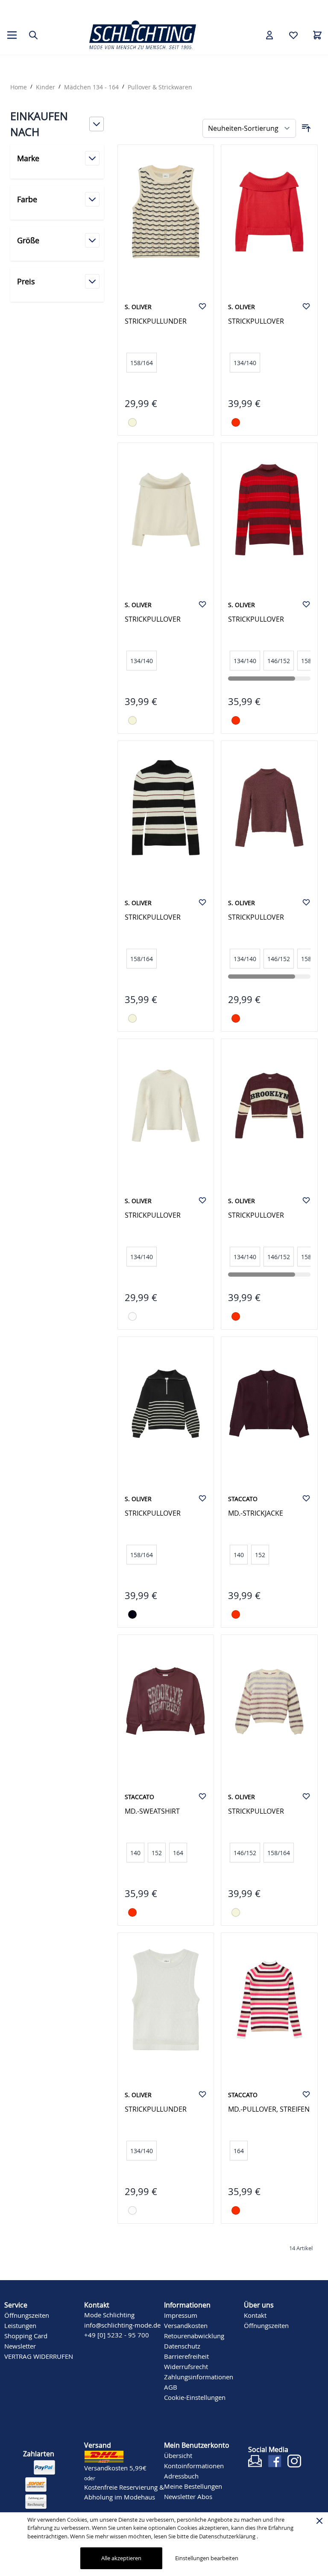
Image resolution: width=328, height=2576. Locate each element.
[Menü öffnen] (12, 35)
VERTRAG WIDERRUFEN (39, 2356)
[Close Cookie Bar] (319, 2521)
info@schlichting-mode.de (122, 2325)
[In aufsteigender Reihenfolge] (306, 128)
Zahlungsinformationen (199, 2377)
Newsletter (20, 2346)
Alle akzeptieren (121, 2558)
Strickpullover (256, 321)
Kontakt (255, 2315)
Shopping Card (26, 2336)
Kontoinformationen (194, 2466)
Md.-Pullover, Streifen (269, 2109)
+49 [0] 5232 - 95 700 (41, 4)
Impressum (181, 2315)
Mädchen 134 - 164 (91, 87)
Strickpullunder (156, 321)
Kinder (45, 87)
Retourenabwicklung (194, 2336)
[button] (57, 124)
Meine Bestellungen (193, 2486)
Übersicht (178, 2455)
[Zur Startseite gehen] (143, 35)
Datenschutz (182, 2346)
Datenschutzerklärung (228, 2536)
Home (19, 87)
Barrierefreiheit (186, 2356)
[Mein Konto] (269, 35)
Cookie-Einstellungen (195, 2397)
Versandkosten (186, 2325)
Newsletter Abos (188, 2496)
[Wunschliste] (293, 35)
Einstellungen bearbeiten (207, 2558)
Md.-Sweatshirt (152, 1811)
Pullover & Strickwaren (160, 87)
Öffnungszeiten (27, 2315)
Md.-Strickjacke (256, 1513)
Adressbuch (181, 2476)
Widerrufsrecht (186, 2366)
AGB (171, 2387)
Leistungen (20, 2325)
